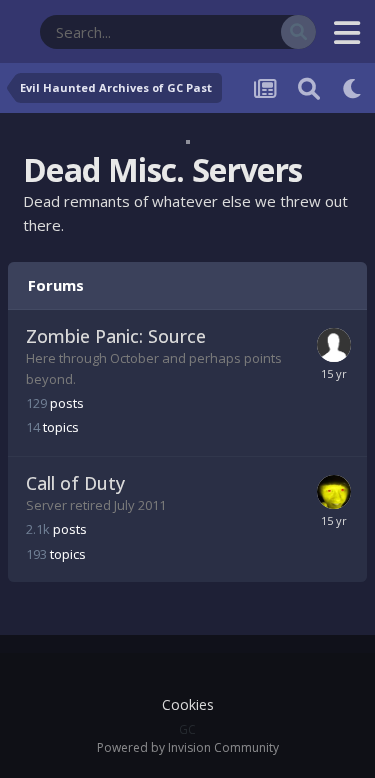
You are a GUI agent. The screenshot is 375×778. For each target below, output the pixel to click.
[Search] (298, 32)
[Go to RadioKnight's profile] (334, 492)
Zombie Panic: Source (116, 336)
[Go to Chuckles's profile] (334, 345)
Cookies (188, 704)
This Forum (222, 31)
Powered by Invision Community (188, 747)
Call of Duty (75, 483)
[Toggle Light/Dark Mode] (353, 88)
